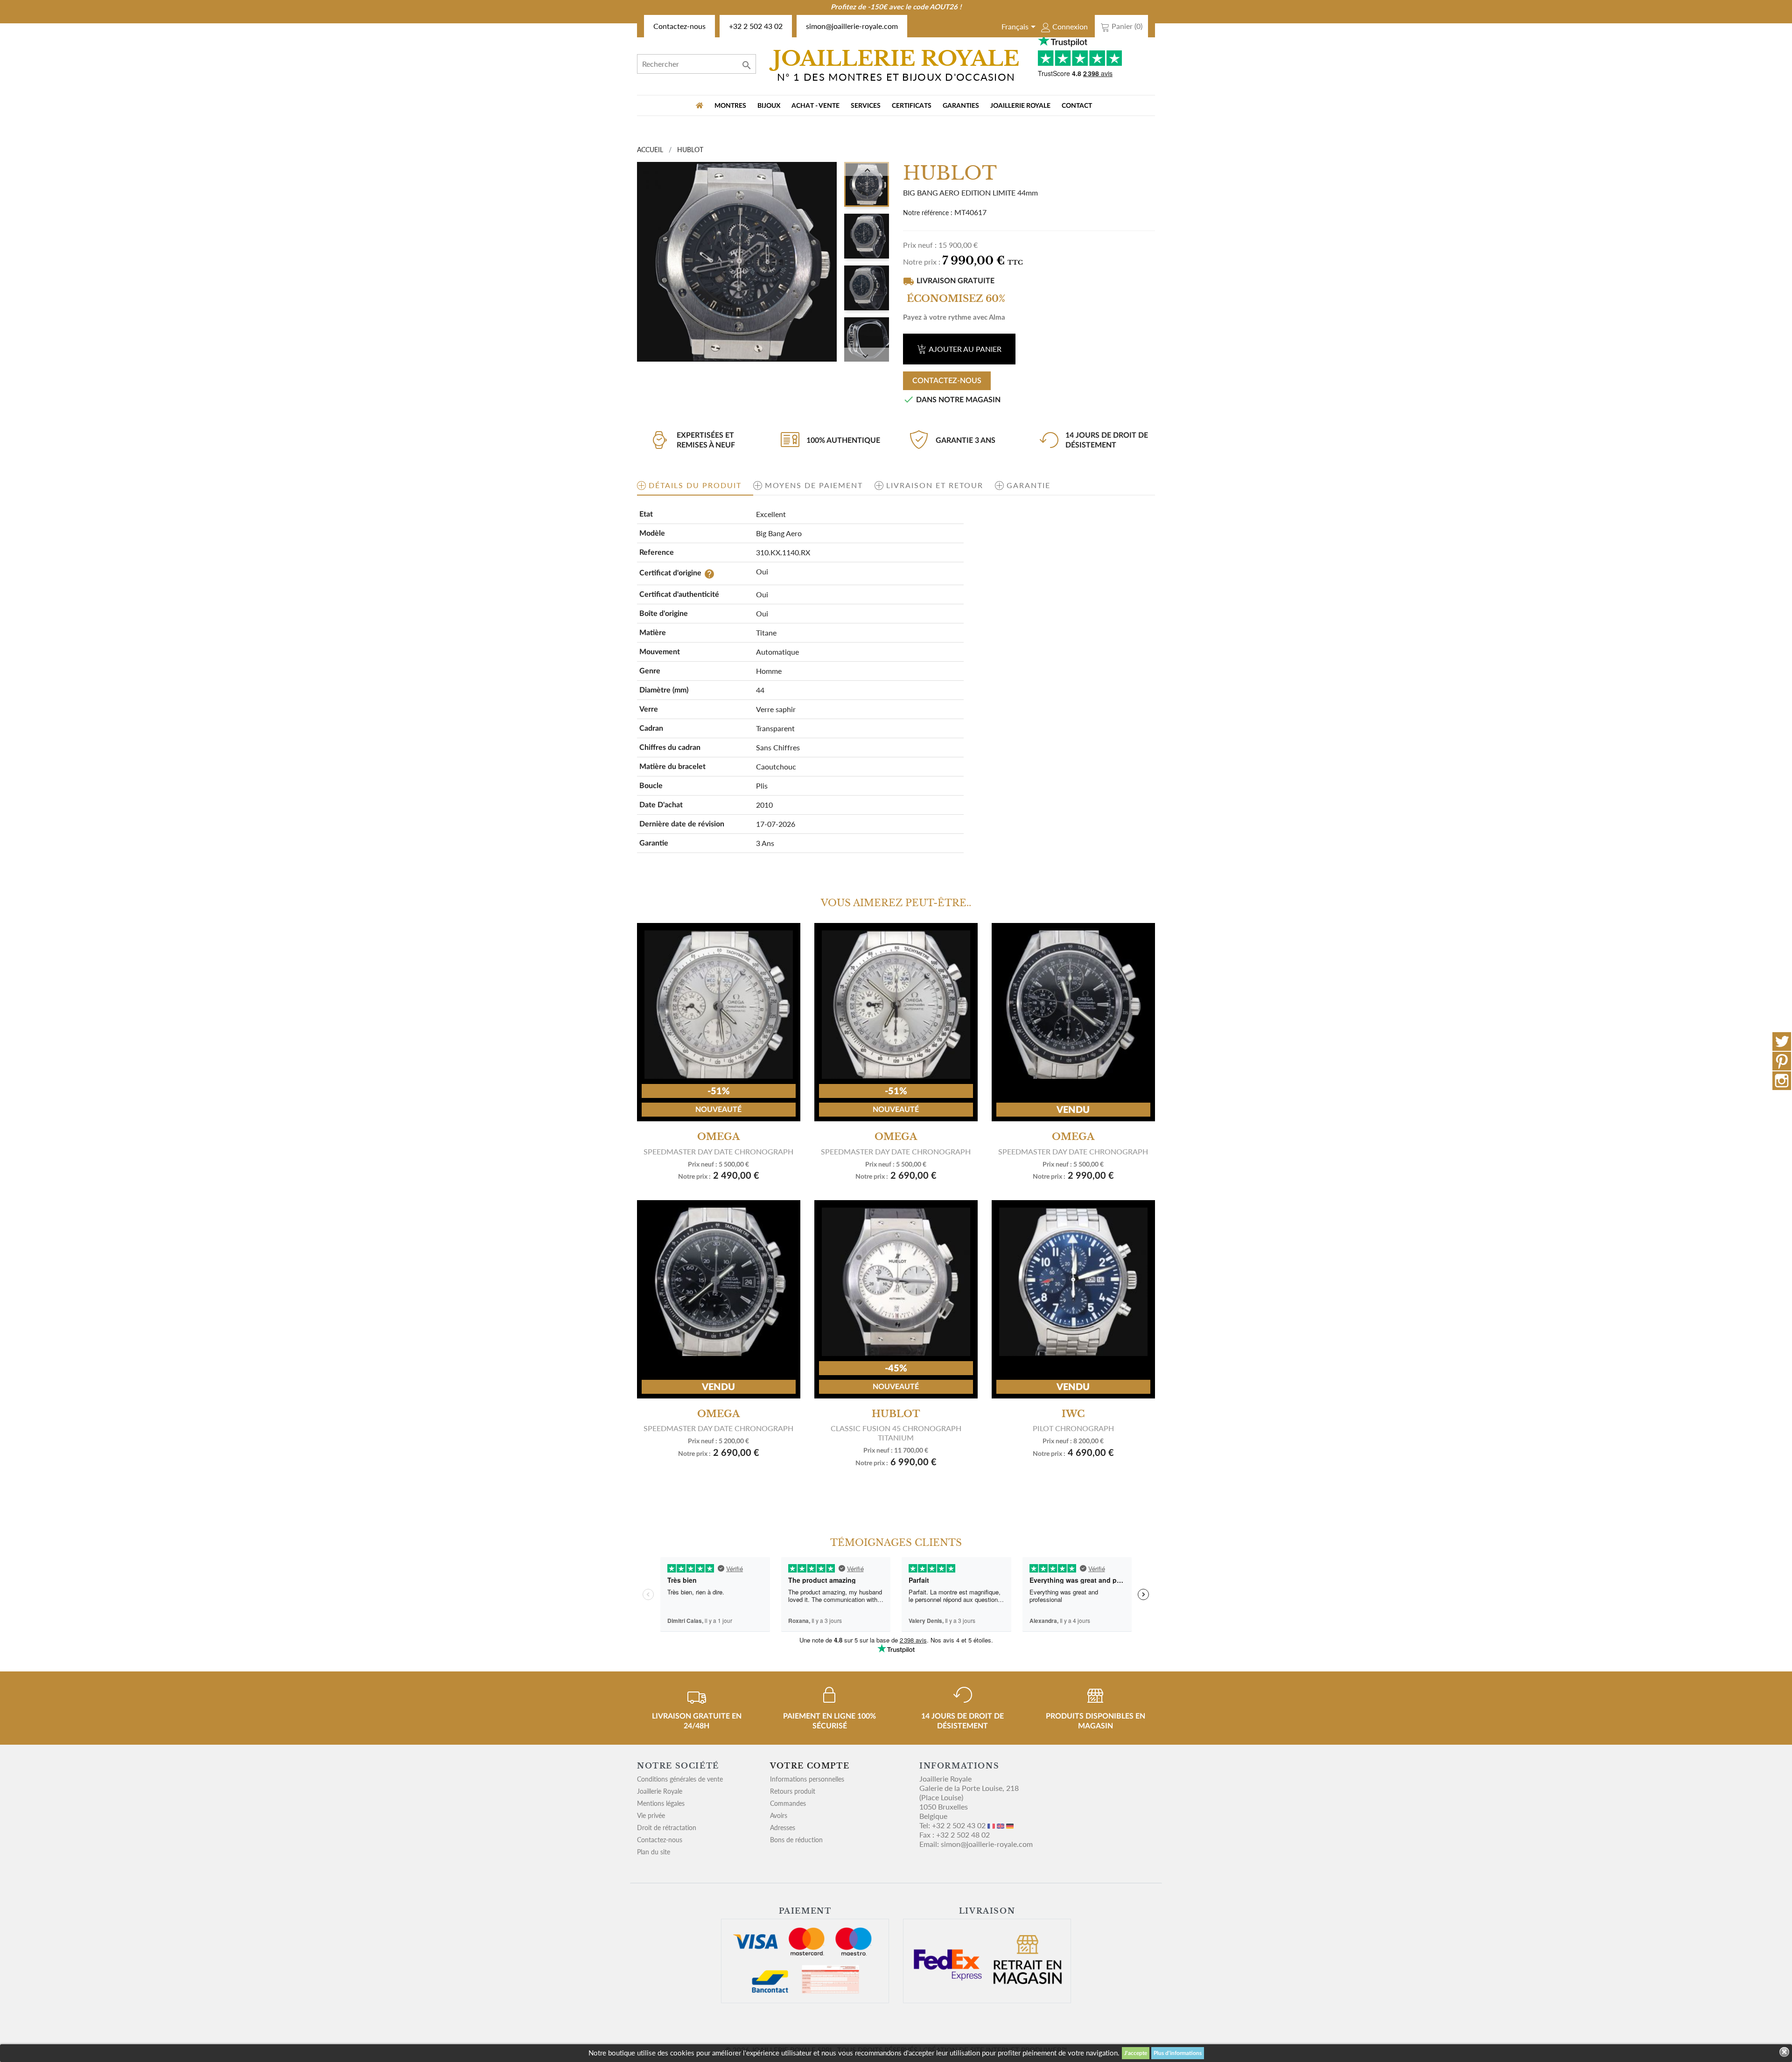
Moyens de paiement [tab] (814, 485)
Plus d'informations (1178, 2053)
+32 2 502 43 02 (756, 26)
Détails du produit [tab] (695, 485)
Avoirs (779, 1815)
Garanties (961, 106)
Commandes (788, 1803)
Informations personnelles (807, 1779)
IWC (1073, 1414)
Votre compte (810, 1766)
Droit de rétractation (667, 1828)
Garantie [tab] (1029, 485)
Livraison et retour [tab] (935, 485)
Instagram (1782, 1081)
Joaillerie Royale (1020, 106)
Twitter (1782, 1041)
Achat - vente (815, 106)
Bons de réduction (796, 1840)
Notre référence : (928, 213)
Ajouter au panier (965, 349)
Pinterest (1782, 1061)
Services (866, 106)
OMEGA (718, 1137)
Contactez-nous (679, 26)
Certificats (912, 106)
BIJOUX (769, 106)
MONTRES (730, 106)
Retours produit (793, 1791)
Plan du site (654, 1852)
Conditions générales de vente (680, 1779)
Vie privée (651, 1815)
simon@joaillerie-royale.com (852, 26)
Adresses (783, 1828)
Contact (1077, 106)
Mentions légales (661, 1803)
